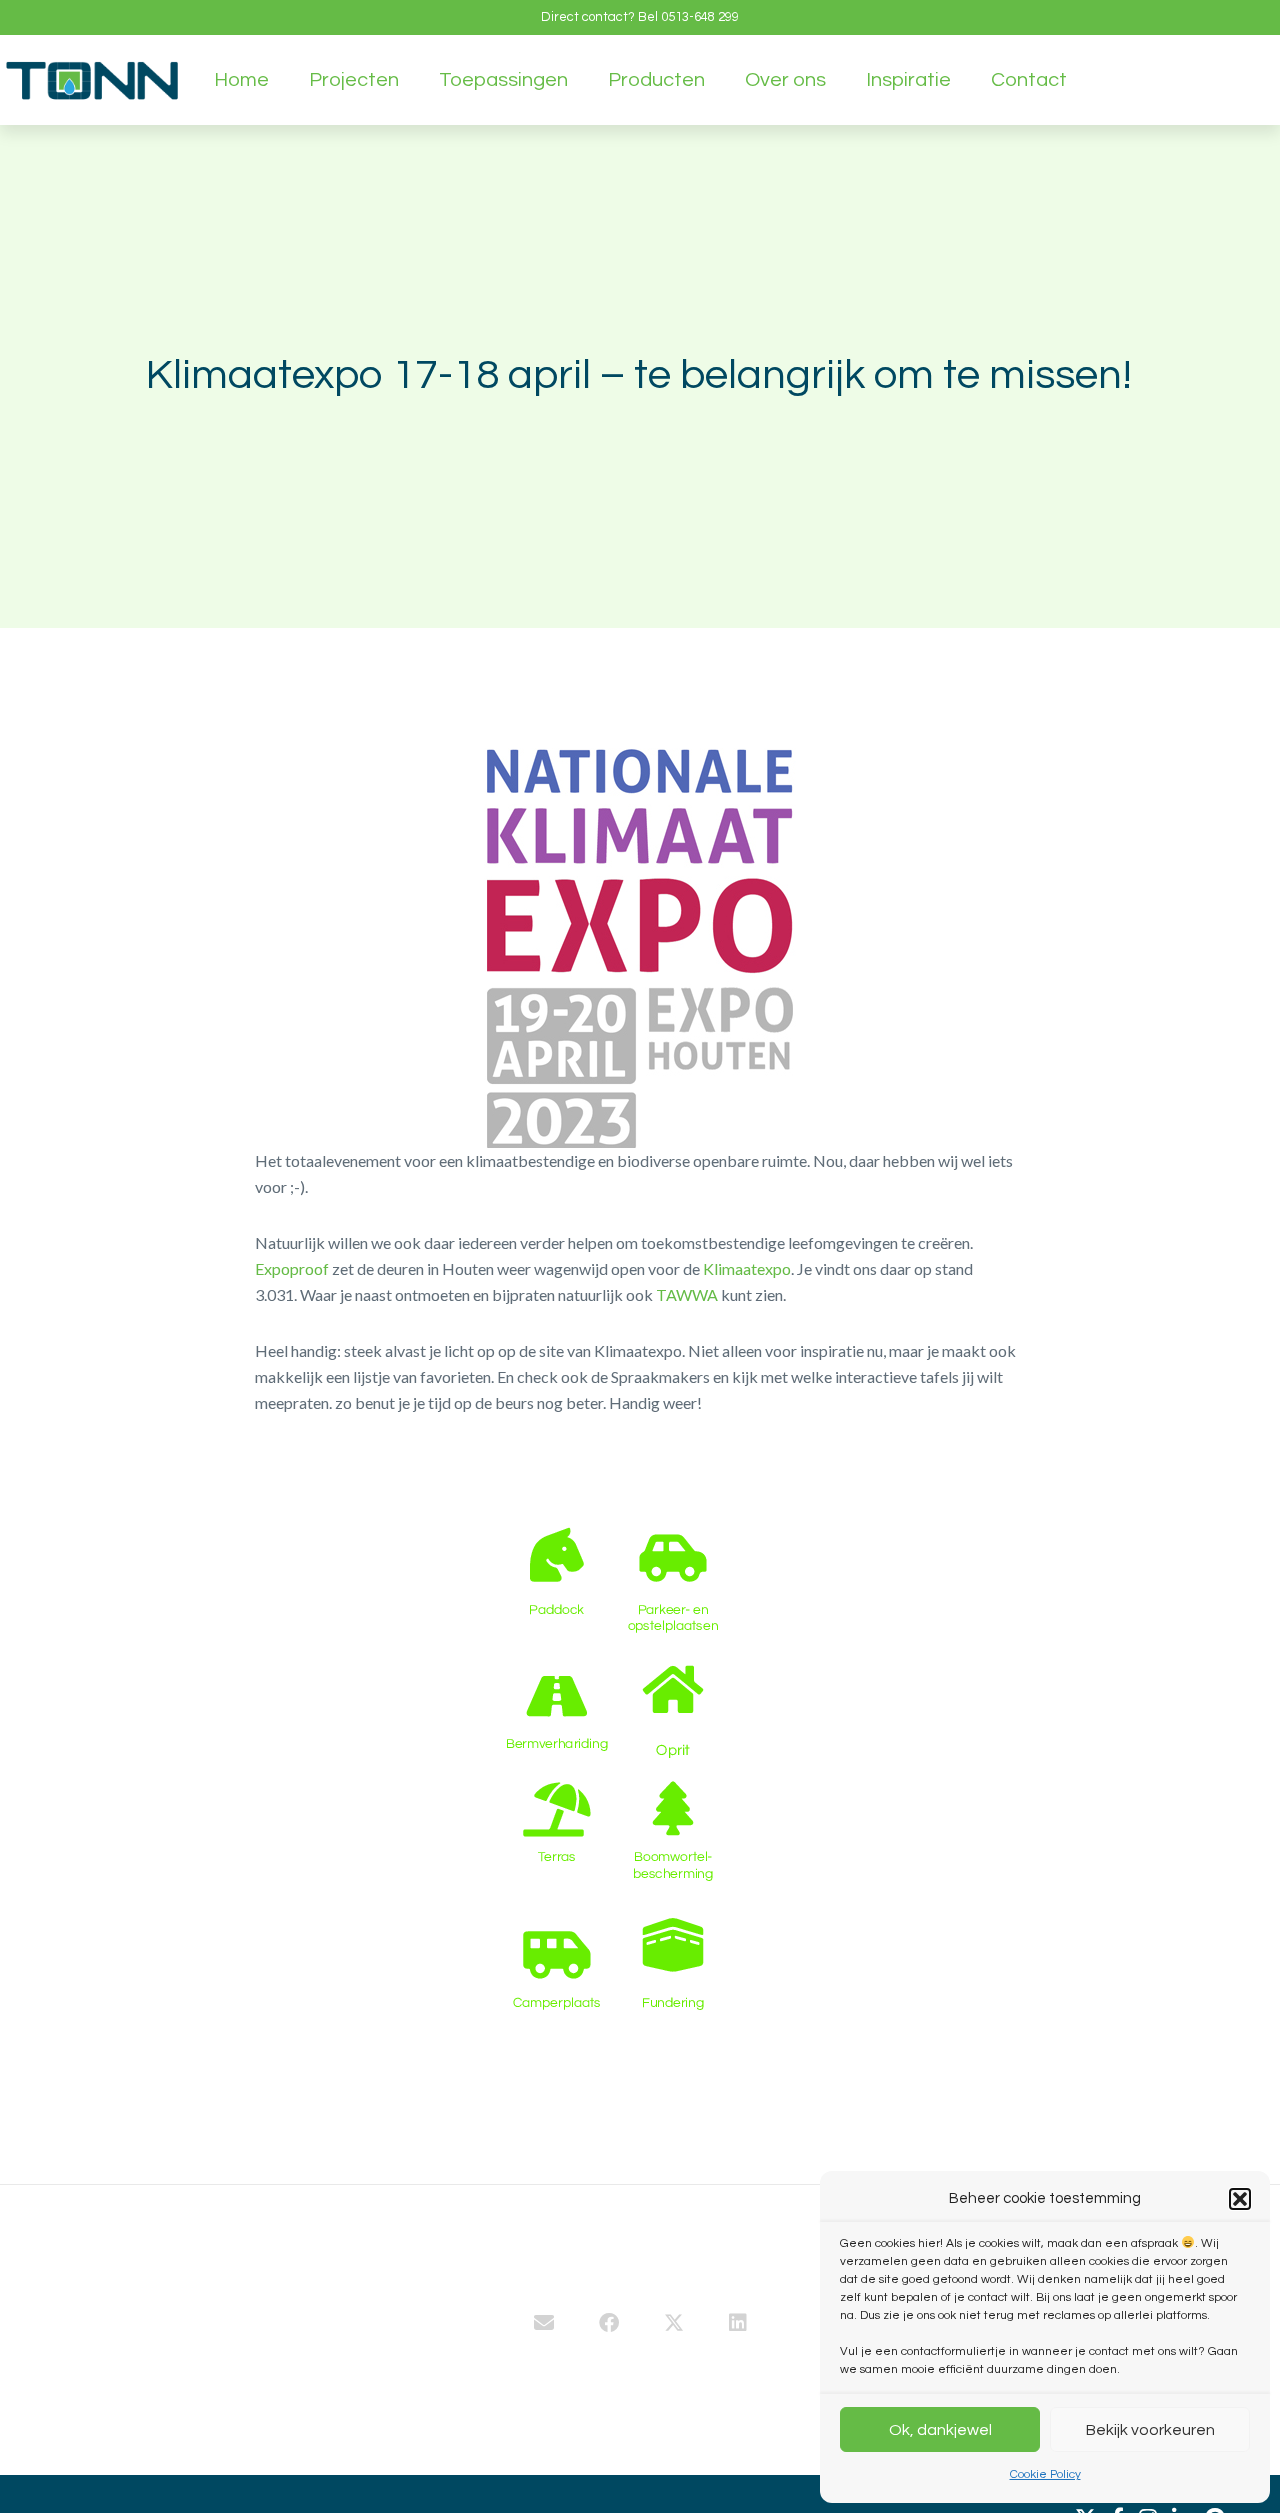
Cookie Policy (1045, 2474)
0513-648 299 (700, 17)
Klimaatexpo (747, 1268)
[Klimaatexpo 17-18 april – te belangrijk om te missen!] (544, 2325)
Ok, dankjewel (940, 2430)
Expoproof (292, 1268)
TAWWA (687, 1294)
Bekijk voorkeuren (1150, 2430)
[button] (1240, 2199)
